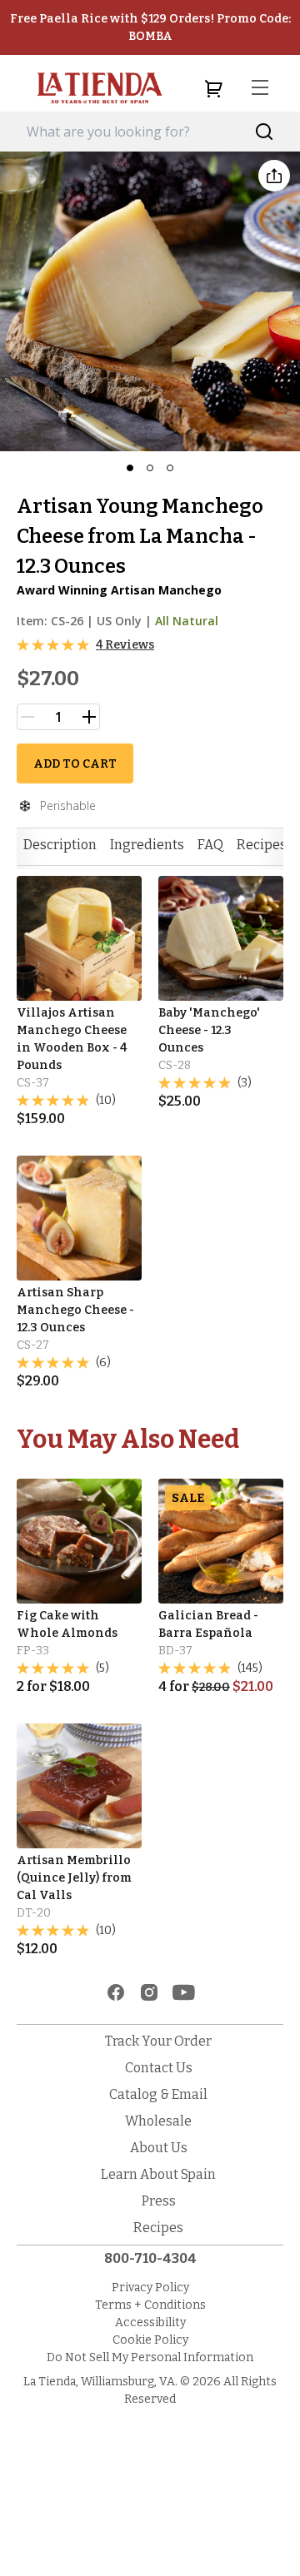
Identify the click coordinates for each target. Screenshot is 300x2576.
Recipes (262, 845)
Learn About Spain (158, 2174)
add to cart (75, 764)
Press (159, 2201)
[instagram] (149, 1992)
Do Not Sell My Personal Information (150, 2357)
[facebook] (116, 1992)
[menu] (260, 88)
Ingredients (147, 845)
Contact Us (159, 2068)
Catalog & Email (158, 2094)
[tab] (60, 845)
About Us (159, 2148)
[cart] (213, 88)
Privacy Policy (150, 2288)
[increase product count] (89, 717)
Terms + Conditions (150, 2305)
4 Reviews (125, 645)
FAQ (210, 845)
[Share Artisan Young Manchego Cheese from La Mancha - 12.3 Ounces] (274, 176)
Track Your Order (158, 2041)
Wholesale (158, 2121)
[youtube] (184, 1992)
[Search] (265, 132)
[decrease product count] (27, 717)
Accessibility (150, 2322)
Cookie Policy (150, 2340)
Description (60, 845)
